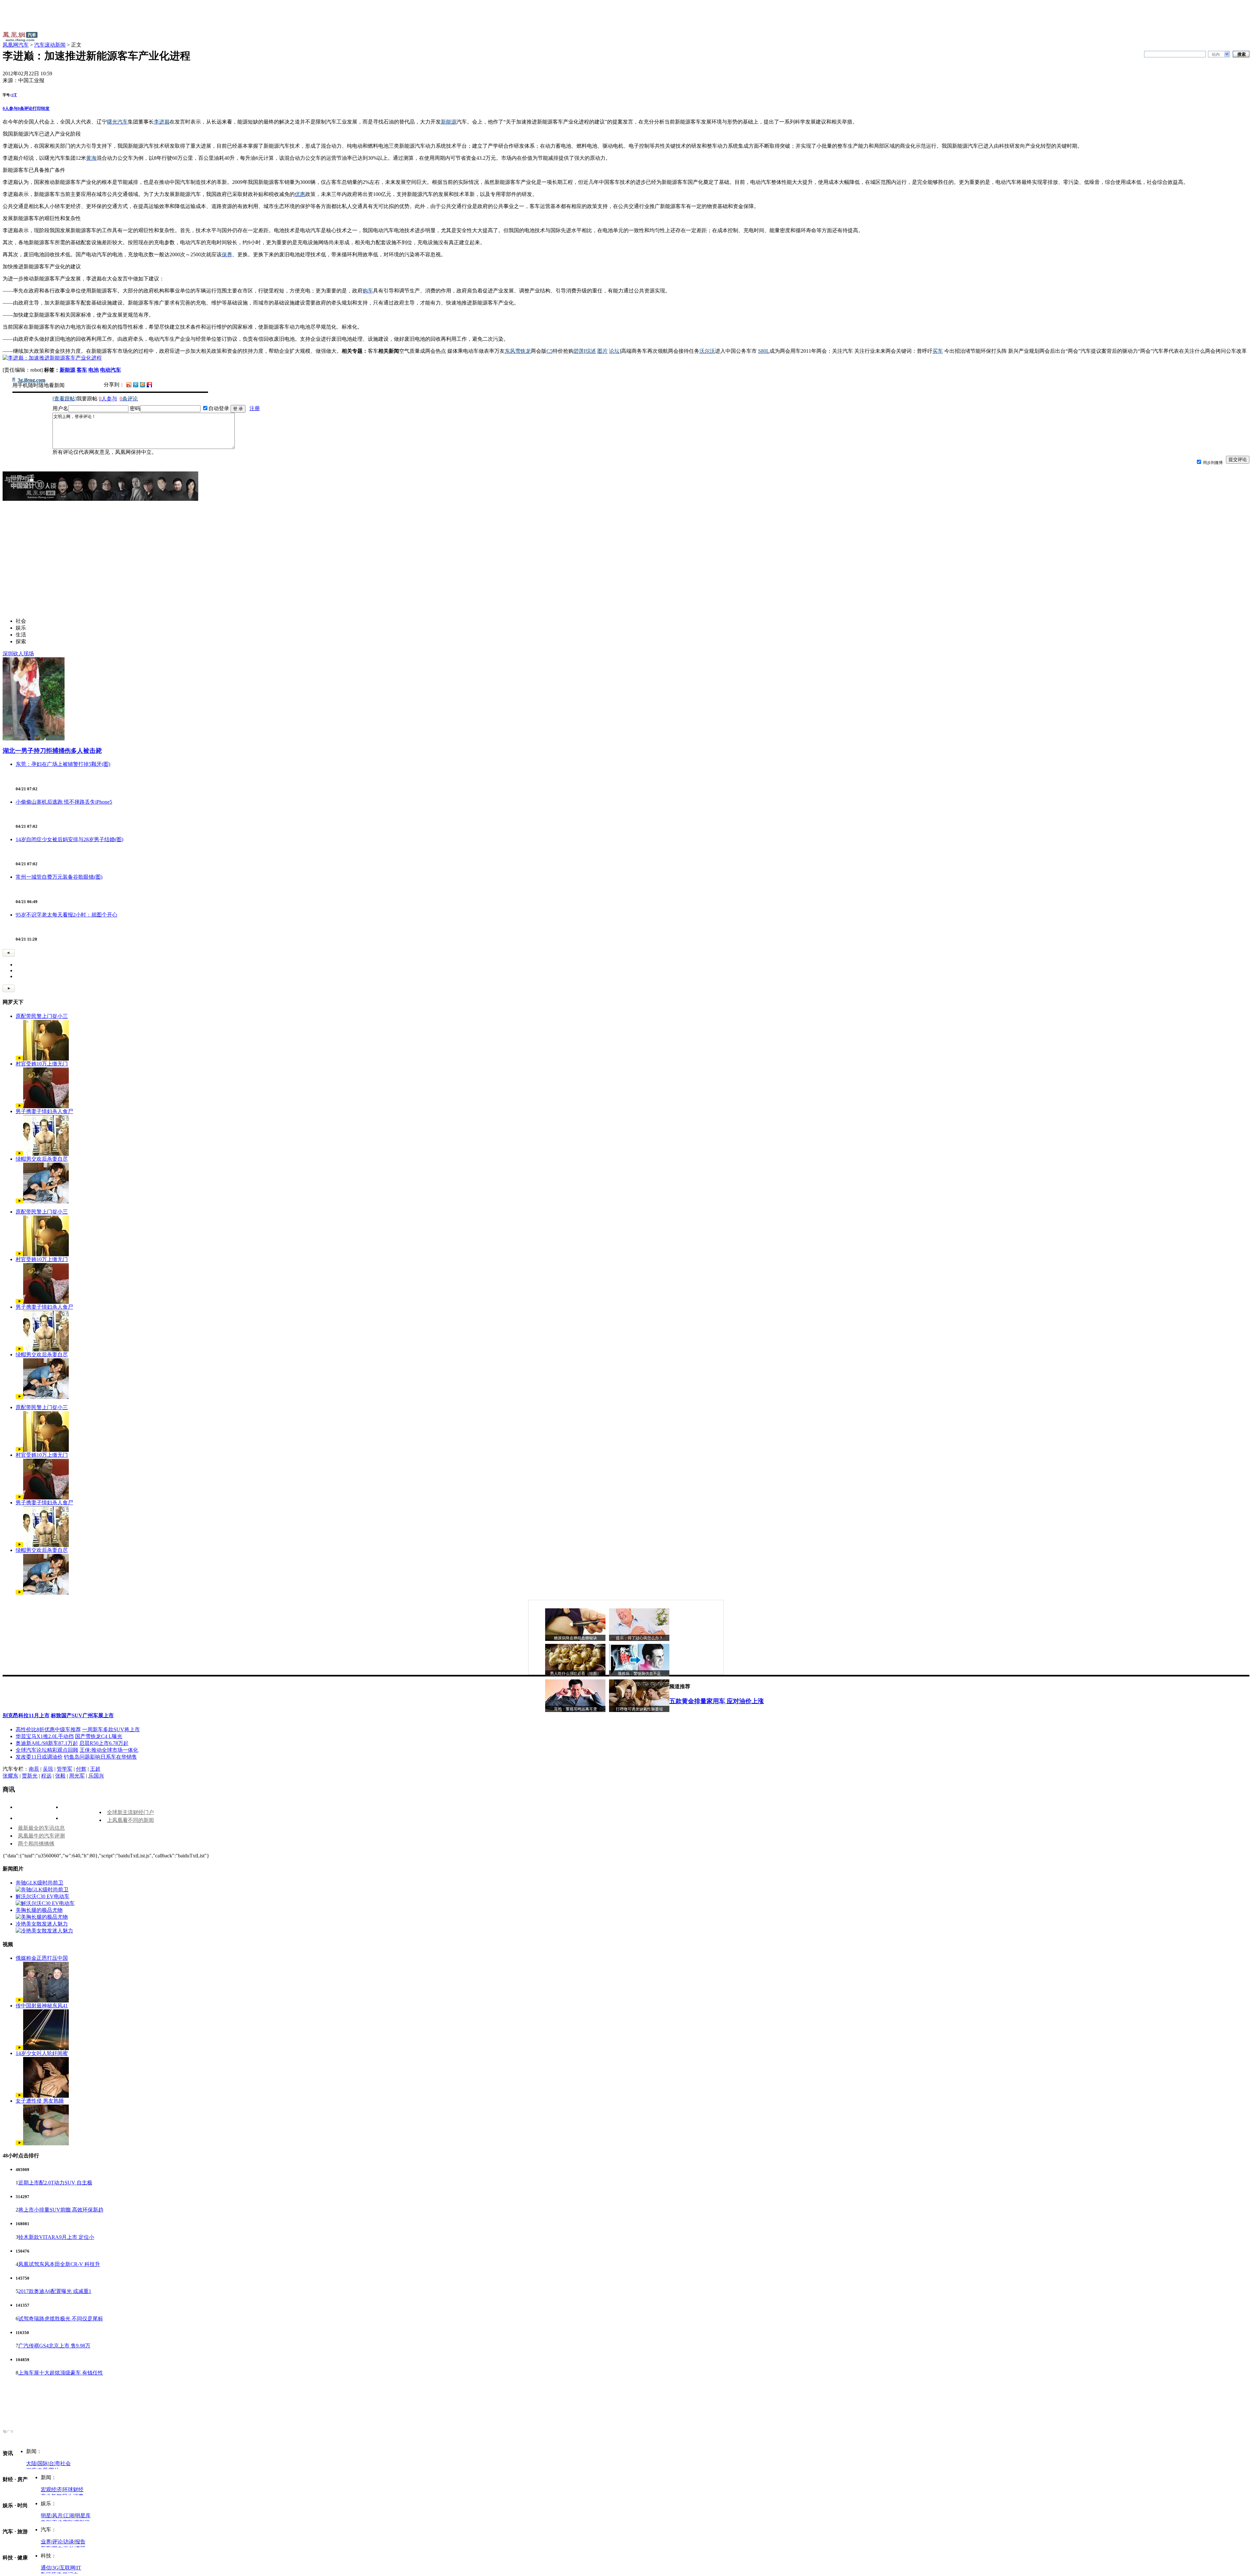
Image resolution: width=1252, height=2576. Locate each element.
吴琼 (48, 1769)
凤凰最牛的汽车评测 (41, 1836)
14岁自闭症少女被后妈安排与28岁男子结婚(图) (69, 839)
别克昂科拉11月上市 (26, 1715)
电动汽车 (111, 370)
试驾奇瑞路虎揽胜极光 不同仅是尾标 (61, 2319)
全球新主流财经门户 (130, 1812)
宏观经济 (51, 2489)
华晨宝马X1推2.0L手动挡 (45, 1736)
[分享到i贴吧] (149, 384)
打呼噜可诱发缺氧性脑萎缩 (639, 1709)
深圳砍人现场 (18, 654)
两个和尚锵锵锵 (36, 1844)
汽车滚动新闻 (50, 45)
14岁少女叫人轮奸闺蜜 (42, 2053)
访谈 (69, 2542)
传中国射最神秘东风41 (42, 2006)
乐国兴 (96, 1776)
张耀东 (10, 1776)
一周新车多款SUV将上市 (111, 1729)
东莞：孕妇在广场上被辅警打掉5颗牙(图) (63, 764)
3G (55, 2568)
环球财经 (73, 2489)
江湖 (69, 2516)
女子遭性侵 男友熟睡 (40, 2101)
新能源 (67, 370)
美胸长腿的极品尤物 (39, 1910)
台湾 (54, 2463)
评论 (57, 2542)
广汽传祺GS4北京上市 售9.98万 (54, 2346)
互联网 (67, 2568)
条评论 (25, 108)
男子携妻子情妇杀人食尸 (44, 1111)
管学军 (65, 1769)
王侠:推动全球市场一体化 (109, 1750)
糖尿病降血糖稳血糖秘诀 (575, 1638)
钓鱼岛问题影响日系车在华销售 (100, 1757)
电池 (94, 370)
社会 (66, 2463)
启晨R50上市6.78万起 (104, 1743)
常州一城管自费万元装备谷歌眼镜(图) (59, 877)
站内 (1216, 54)
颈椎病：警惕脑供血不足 (639, 1674)
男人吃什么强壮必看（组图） (575, 1674)
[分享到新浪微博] (129, 384)
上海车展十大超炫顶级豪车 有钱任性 (61, 2373)
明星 (46, 2516)
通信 (46, 2568)
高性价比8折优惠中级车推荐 (48, 1729)
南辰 (34, 1769)
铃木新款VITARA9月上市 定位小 (56, 2237)
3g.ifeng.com (31, 380)
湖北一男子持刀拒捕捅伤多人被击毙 (52, 751)
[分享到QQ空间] (142, 386)
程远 (46, 1776)
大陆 (31, 2463)
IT (79, 2568)
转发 (45, 108)
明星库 (83, 2516)
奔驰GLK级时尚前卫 (39, 1883)
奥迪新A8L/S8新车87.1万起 (47, 1743)
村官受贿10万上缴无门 (42, 1064)
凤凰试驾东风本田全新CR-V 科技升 (59, 2264)
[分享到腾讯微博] (136, 384)
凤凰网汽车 (16, 45)
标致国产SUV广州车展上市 (82, 1715)
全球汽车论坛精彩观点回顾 (47, 1750)
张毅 (60, 1776)
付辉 (81, 1769)
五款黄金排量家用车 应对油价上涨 (717, 1701)
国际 (43, 2463)
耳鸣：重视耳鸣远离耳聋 (575, 1709)
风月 (57, 2516)
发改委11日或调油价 (39, 1757)
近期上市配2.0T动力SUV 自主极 (55, 2183)
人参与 (10, 108)
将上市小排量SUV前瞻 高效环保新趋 (61, 2210)
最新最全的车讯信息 (41, 1828)
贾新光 (30, 1776)
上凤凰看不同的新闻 (130, 1820)
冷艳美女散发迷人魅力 (42, 1924)
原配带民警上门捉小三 (42, 1016)
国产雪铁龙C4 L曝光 (99, 1736)
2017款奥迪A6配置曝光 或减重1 (55, 2291)
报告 (80, 2542)
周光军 (77, 1776)
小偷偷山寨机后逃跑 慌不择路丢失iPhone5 (64, 802)
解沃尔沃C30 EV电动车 (43, 1896)
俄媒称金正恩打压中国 (42, 1958)
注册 (255, 408)
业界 (46, 2542)
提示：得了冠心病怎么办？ (639, 1638)
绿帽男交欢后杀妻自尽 (42, 1159)
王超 (95, 1769)
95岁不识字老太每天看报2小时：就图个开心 (67, 915)
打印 (37, 108)
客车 (82, 370)
